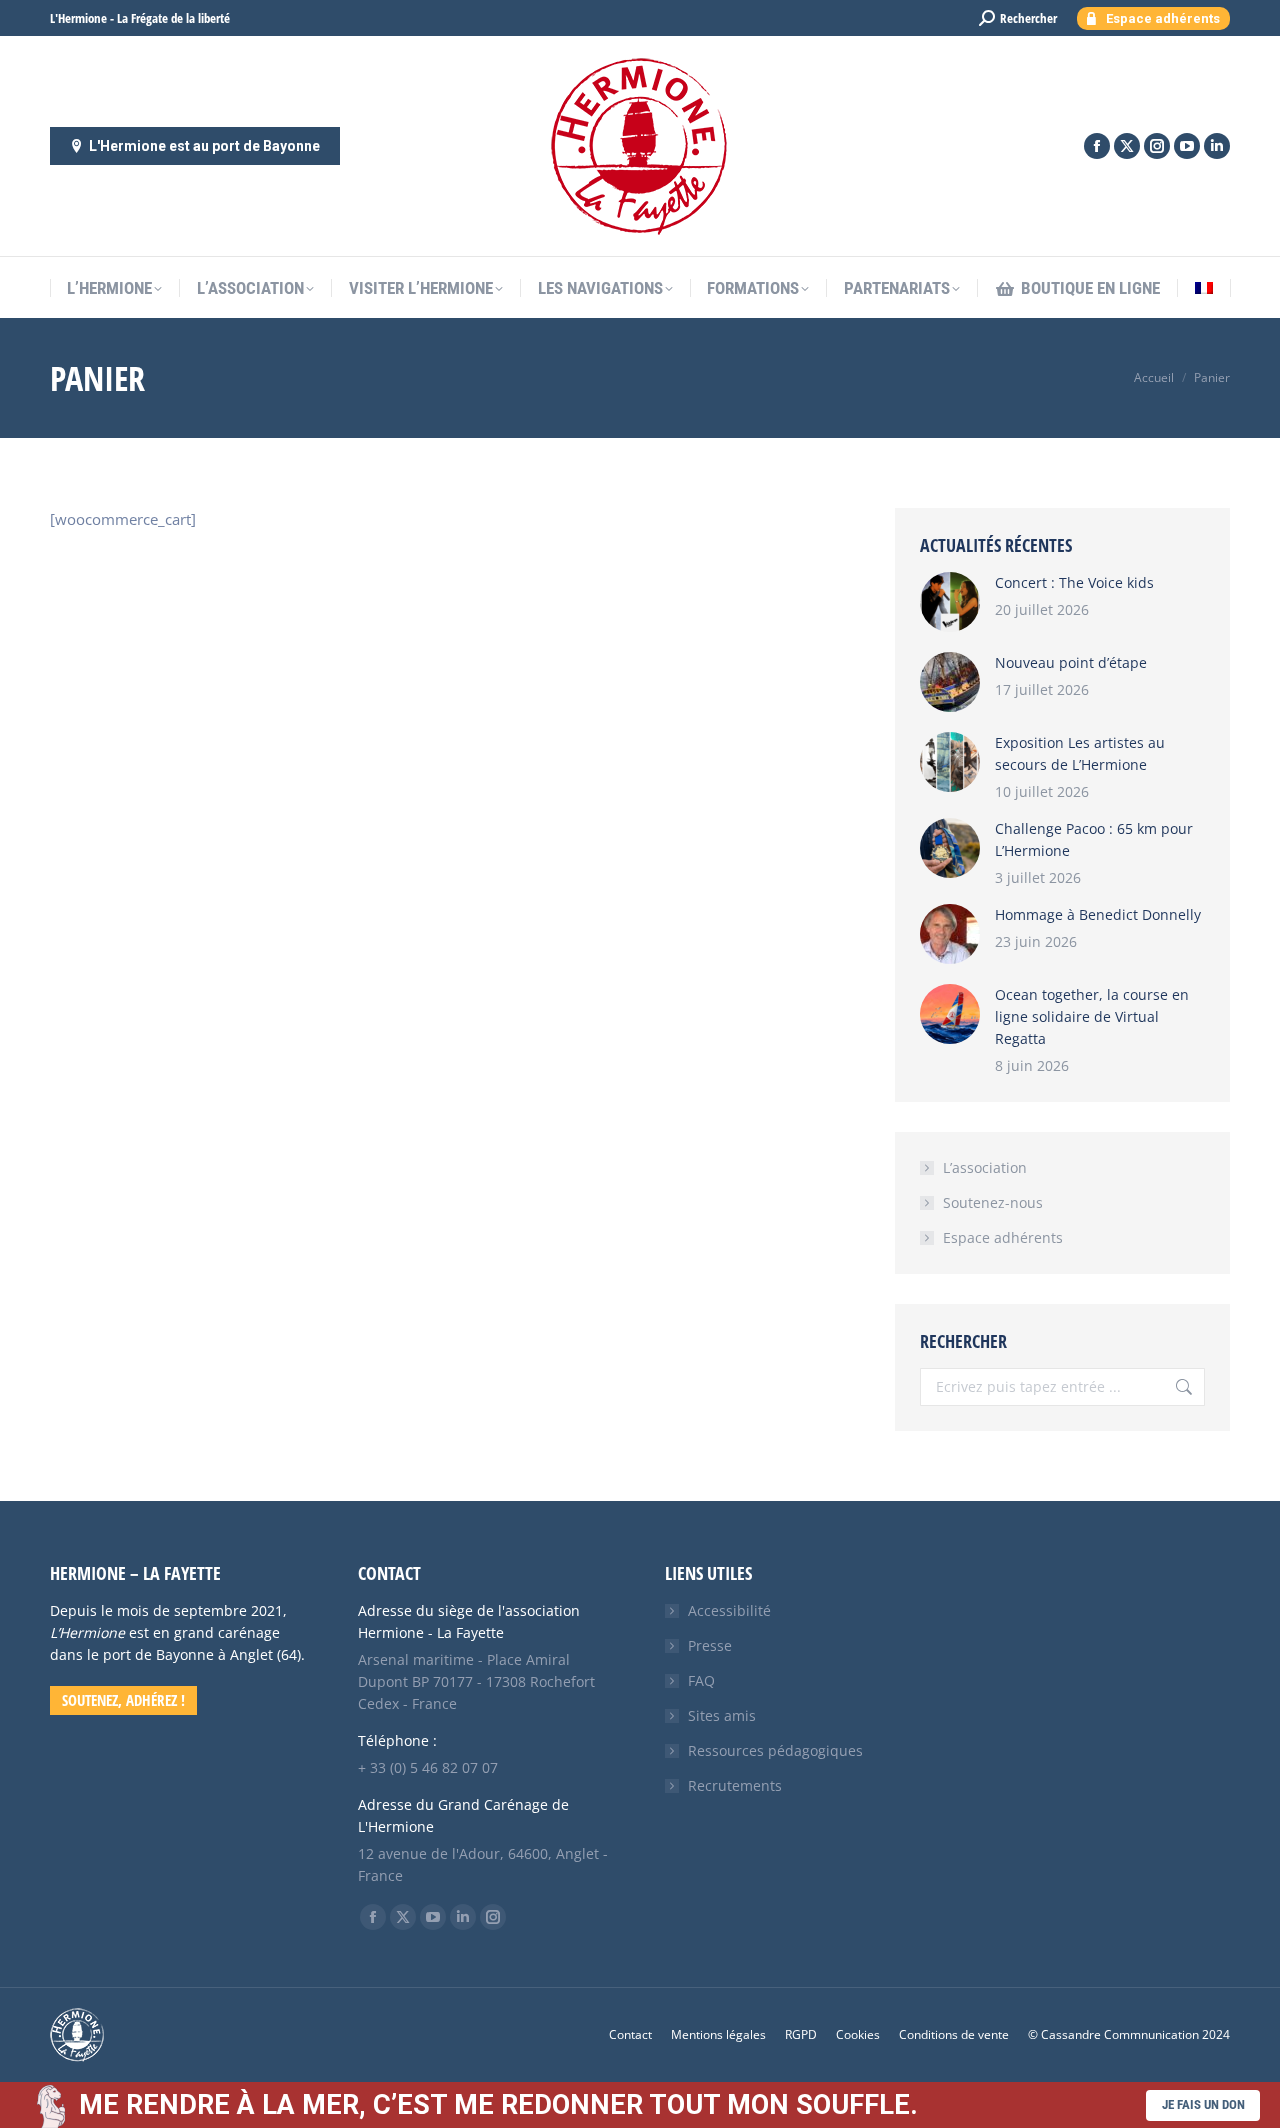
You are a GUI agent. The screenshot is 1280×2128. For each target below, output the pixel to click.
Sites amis (722, 1715)
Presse (710, 1645)
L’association (985, 1167)
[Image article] (950, 602)
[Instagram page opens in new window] (1157, 146)
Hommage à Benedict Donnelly (1098, 914)
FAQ (701, 1680)
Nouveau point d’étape (1071, 662)
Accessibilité (729, 1610)
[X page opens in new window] (1127, 146)
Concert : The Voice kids (1074, 582)
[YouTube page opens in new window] (1187, 146)
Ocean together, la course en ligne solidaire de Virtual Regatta (1092, 1016)
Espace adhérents (1003, 1237)
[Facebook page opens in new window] (1097, 146)
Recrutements (735, 1785)
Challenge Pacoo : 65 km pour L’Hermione (1094, 839)
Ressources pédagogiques (775, 1750)
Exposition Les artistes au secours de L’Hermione (1080, 753)
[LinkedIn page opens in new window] (1217, 146)
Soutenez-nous (993, 1202)
